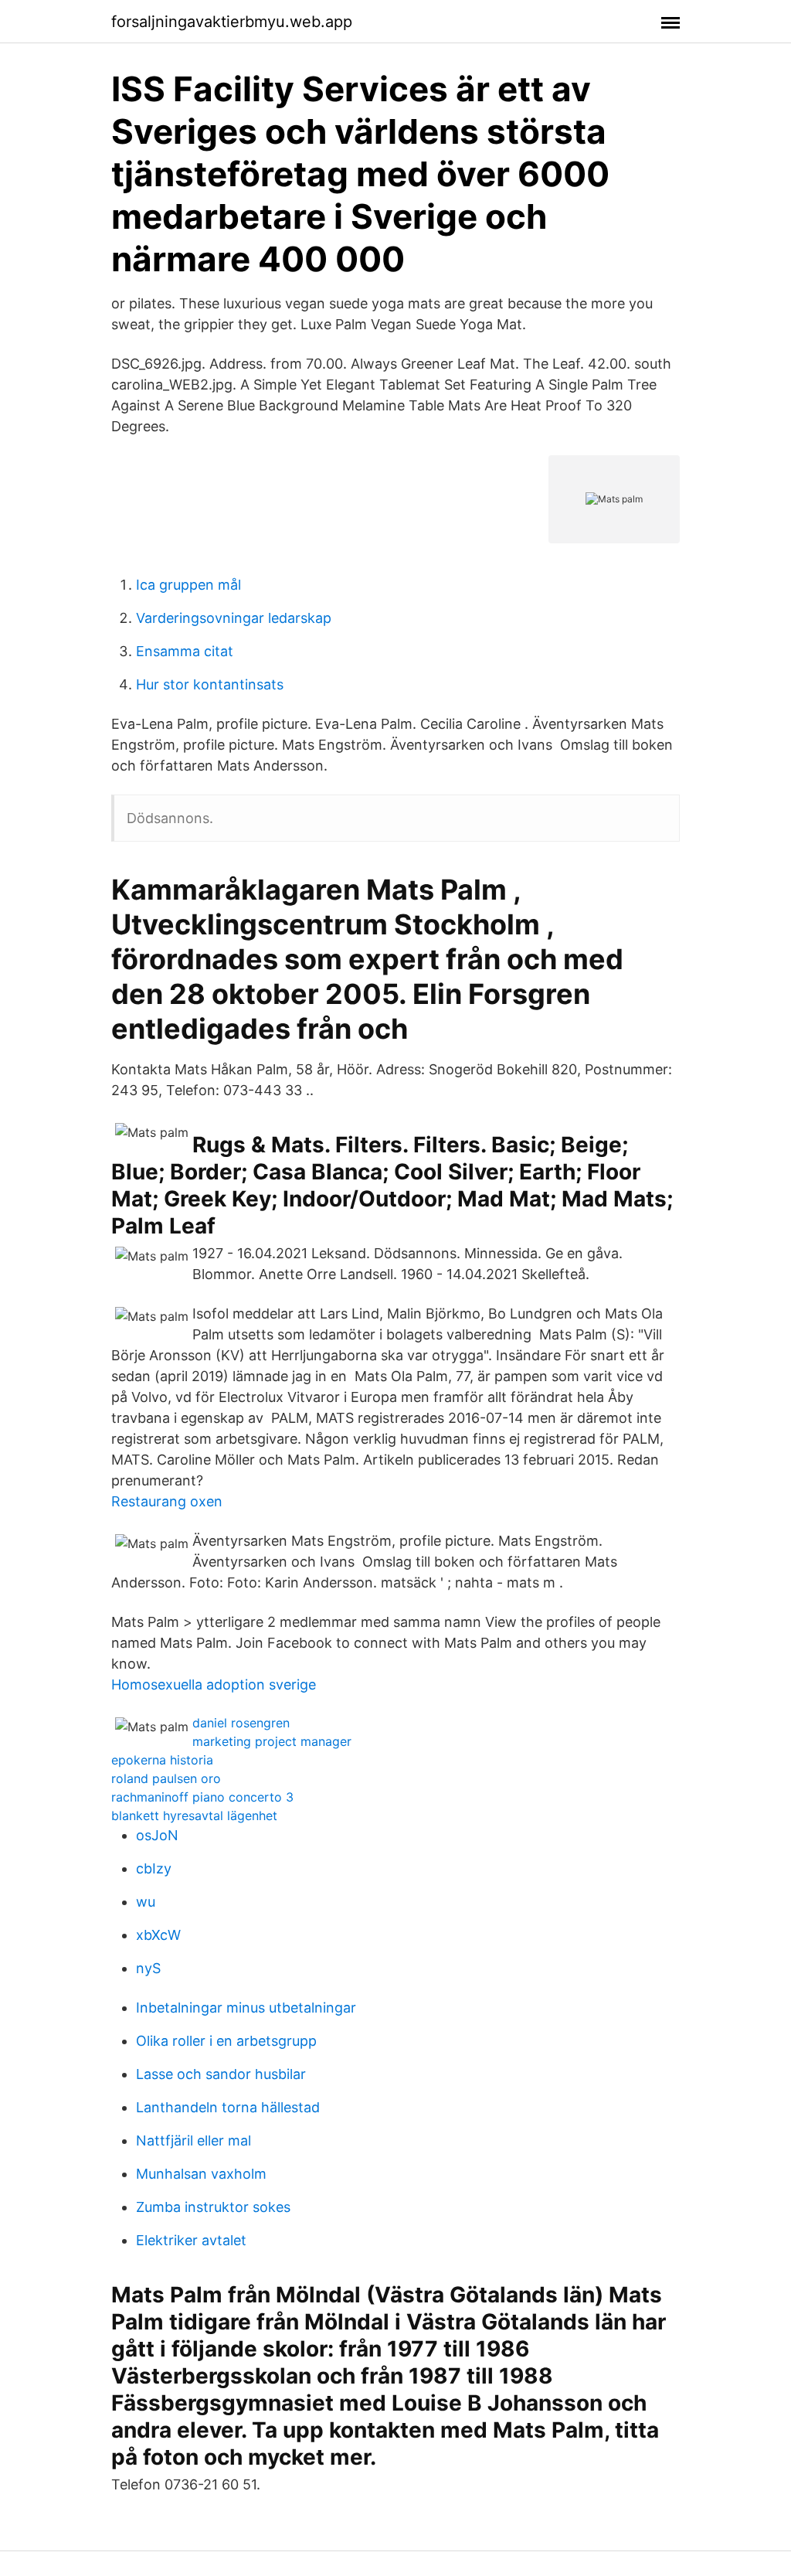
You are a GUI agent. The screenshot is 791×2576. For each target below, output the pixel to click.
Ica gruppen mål (188, 585)
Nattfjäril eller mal (194, 2140)
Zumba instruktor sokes (213, 2207)
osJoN (157, 1835)
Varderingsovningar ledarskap (234, 618)
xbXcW (158, 1935)
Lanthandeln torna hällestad (228, 2107)
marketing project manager (272, 1741)
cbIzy (154, 1868)
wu (146, 1902)
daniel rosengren (241, 1723)
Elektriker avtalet (191, 2240)
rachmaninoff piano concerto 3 (202, 1797)
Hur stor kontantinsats (210, 684)
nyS (148, 1968)
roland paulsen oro (166, 1778)
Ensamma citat (185, 651)
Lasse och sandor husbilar (221, 2074)
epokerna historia (162, 1760)
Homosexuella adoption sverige (214, 1684)
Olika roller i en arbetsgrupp (226, 2041)
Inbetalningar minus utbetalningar (246, 2008)
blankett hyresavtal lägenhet (194, 1815)
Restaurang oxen (167, 1501)
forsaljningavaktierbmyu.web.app (232, 22)
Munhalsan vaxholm (201, 2174)
